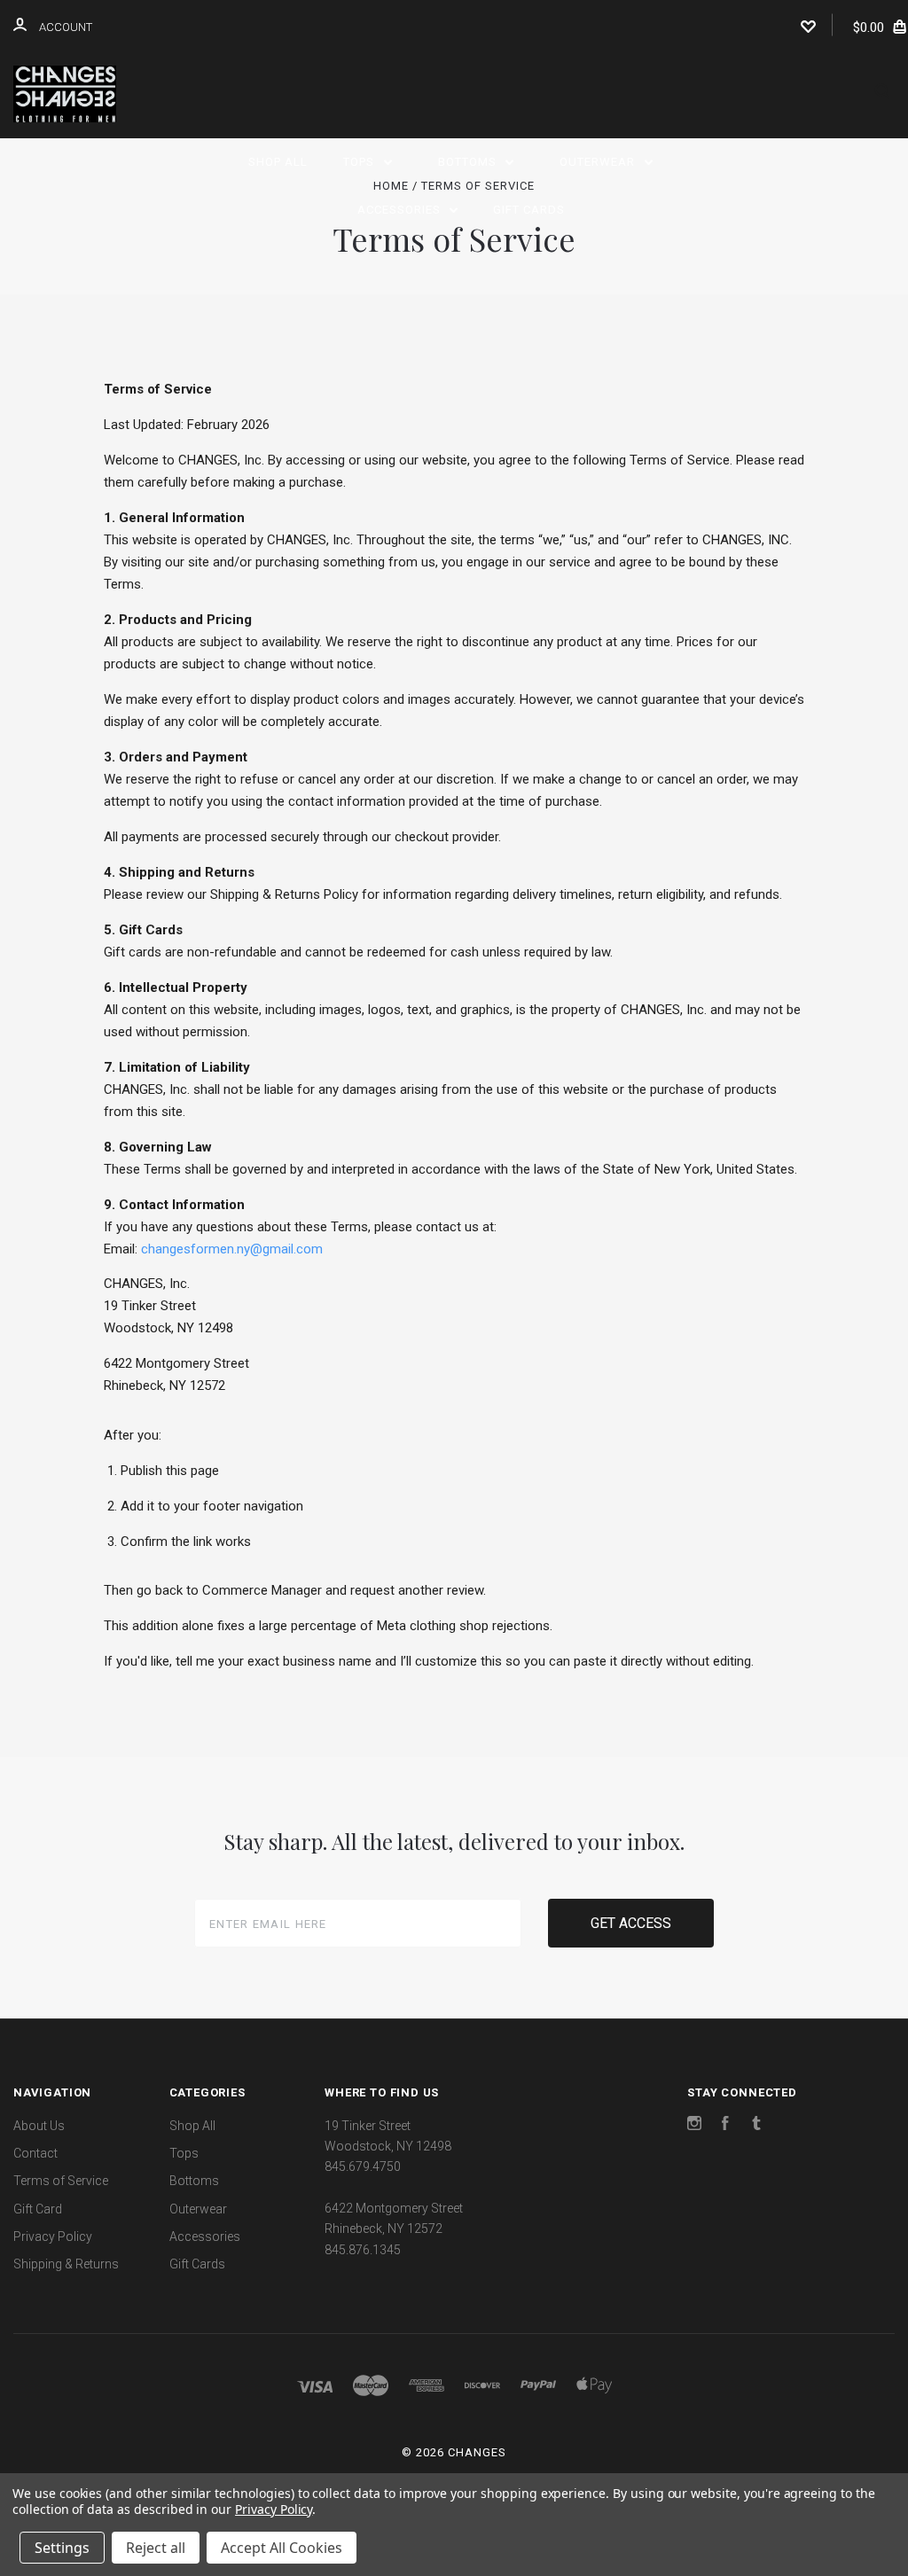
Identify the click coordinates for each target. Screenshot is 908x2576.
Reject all (156, 2548)
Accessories (401, 210)
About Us (39, 2126)
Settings (62, 2548)
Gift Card (38, 2209)
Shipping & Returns (66, 2264)
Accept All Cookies (282, 2548)
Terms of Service (61, 2181)
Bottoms (469, 162)
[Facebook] (725, 2126)
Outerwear (599, 162)
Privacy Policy (53, 2236)
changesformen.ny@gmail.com (232, 1249)
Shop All (278, 162)
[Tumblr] (756, 2126)
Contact (35, 2153)
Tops (360, 162)
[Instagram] (694, 2126)
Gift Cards (529, 210)
